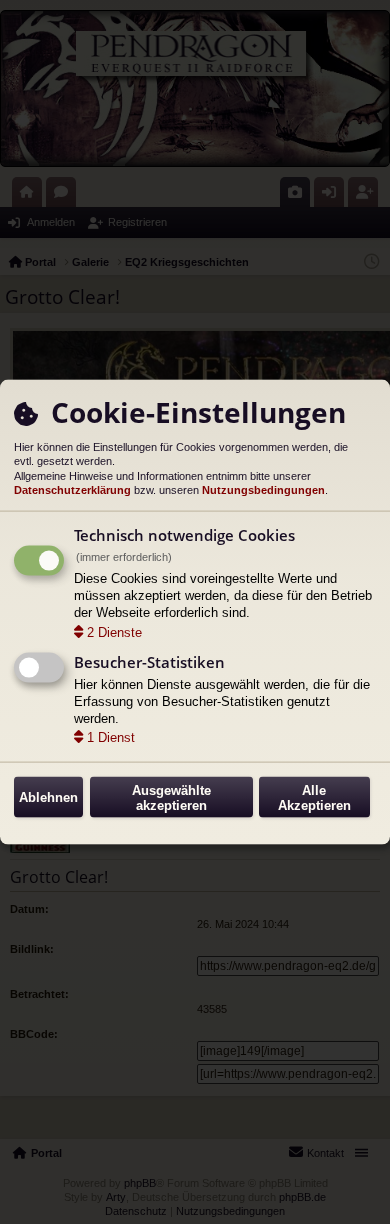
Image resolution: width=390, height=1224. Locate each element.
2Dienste (114, 632)
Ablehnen (48, 797)
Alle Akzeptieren (314, 797)
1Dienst (111, 737)
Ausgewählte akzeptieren (171, 797)
